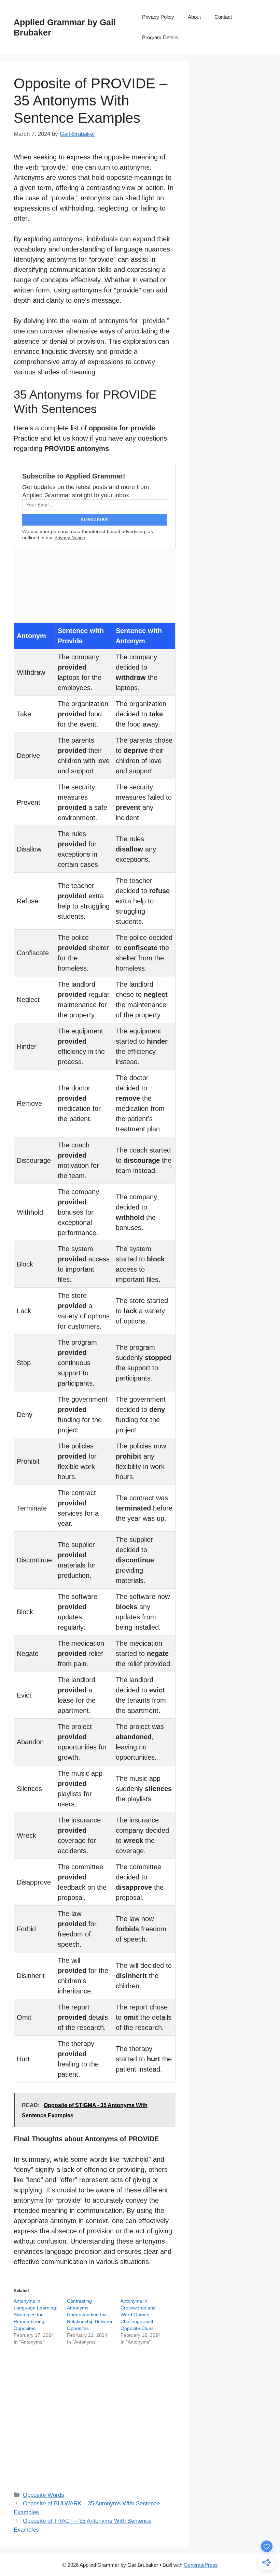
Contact (223, 17)
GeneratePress (201, 2565)
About (194, 17)
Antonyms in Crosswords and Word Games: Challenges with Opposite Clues (138, 2315)
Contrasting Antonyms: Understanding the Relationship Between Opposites (90, 2315)
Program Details (160, 37)
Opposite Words (44, 2495)
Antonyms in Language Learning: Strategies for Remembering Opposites (36, 2315)
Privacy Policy (158, 17)
